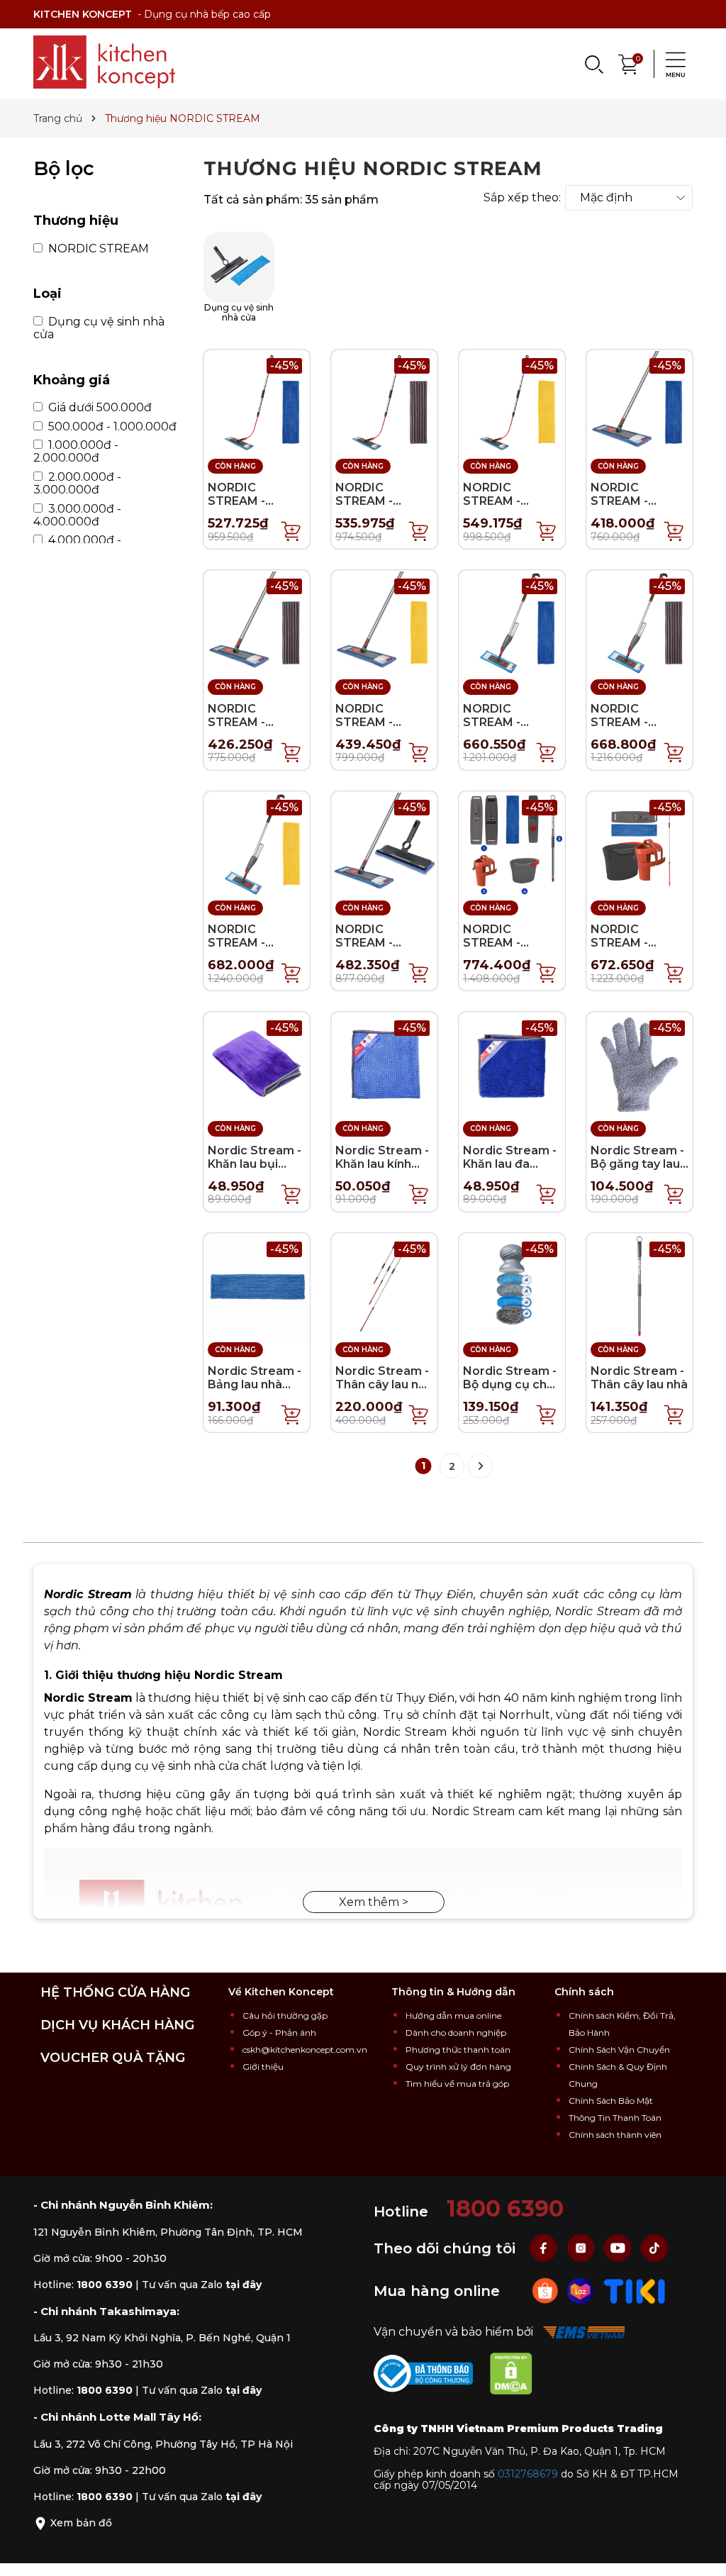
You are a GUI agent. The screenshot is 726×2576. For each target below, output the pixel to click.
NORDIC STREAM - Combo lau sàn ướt (251, 508)
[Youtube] (619, 2247)
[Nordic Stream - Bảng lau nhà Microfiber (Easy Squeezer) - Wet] (257, 1285)
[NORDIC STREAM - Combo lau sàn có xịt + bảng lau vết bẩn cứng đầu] (640, 622)
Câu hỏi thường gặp (285, 2015)
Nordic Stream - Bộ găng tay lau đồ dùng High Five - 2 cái (637, 1171)
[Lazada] (582, 2290)
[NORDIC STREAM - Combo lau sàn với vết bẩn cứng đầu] (384, 402)
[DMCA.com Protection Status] (518, 2376)
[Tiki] (635, 2290)
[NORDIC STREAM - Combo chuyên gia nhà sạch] (512, 843)
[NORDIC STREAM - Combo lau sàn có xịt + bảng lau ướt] (512, 622)
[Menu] (671, 64)
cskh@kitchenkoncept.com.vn (305, 2050)
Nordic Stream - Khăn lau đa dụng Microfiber (510, 1164)
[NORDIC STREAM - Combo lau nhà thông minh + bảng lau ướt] (640, 402)
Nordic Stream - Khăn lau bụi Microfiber (255, 1164)
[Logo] (104, 62)
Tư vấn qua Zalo (202, 2285)
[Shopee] (547, 2290)
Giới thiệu (263, 2067)
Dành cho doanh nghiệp (456, 2033)
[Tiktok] (654, 2247)
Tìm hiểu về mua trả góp (457, 2084)
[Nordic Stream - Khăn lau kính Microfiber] (384, 1064)
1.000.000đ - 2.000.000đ (76, 452)
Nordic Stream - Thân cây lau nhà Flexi (384, 1384)
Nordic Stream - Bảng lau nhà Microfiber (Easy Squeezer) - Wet (256, 1392)
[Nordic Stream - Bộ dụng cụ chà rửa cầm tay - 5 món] (512, 1285)
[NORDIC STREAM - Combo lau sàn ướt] (257, 402)
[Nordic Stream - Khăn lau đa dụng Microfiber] (512, 1064)
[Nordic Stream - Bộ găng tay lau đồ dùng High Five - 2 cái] (640, 1064)
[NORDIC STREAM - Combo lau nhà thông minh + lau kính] (384, 843)
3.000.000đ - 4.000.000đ (77, 515)
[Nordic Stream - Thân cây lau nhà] (640, 1285)
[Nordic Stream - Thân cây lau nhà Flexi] (384, 1285)
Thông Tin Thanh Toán (615, 2118)
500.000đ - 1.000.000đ (111, 427)
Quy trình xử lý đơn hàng (458, 2067)
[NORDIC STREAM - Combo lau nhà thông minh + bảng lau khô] (384, 622)
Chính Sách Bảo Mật (611, 2101)
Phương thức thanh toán (458, 2050)
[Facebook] (545, 2247)
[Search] (593, 64)
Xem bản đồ (80, 2523)
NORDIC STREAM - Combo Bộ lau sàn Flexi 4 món (636, 950)
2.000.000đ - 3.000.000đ (77, 484)
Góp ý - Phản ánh (279, 2033)
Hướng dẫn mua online (453, 2015)
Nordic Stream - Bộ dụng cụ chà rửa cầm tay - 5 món (510, 1392)
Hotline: (83, 2285)
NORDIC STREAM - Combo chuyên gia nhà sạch (507, 950)
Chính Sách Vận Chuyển (619, 2050)
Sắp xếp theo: (522, 198)
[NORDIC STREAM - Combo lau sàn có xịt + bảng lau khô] (257, 843)
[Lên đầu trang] (701, 2551)
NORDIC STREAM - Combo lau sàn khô (506, 508)
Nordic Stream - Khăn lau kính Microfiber (382, 1164)
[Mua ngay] (291, 530)
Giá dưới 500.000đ (99, 408)
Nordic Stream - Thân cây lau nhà (639, 1378)
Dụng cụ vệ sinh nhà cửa (99, 328)
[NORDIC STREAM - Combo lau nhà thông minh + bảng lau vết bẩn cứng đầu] (257, 622)
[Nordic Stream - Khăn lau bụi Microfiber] (257, 1064)
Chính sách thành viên (615, 2135)
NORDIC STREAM (97, 249)
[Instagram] (582, 2247)
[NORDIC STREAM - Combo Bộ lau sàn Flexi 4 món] (640, 843)
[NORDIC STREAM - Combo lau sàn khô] (512, 402)
